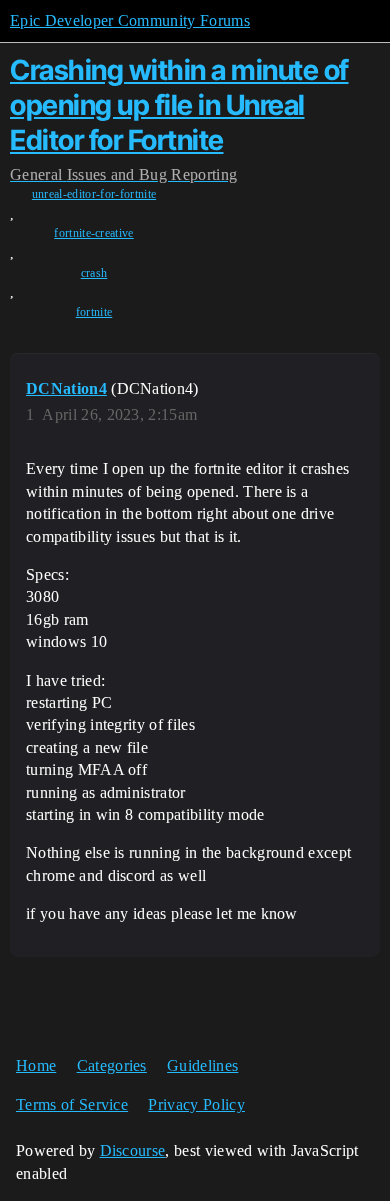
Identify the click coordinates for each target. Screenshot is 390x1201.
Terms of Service (72, 1104)
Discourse (133, 1150)
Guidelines (202, 1065)
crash (94, 273)
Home (36, 1065)
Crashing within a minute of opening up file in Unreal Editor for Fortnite (179, 105)
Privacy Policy (196, 1104)
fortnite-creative (93, 233)
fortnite (94, 312)
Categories (112, 1065)
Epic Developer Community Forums (130, 20)
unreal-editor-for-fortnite (94, 194)
